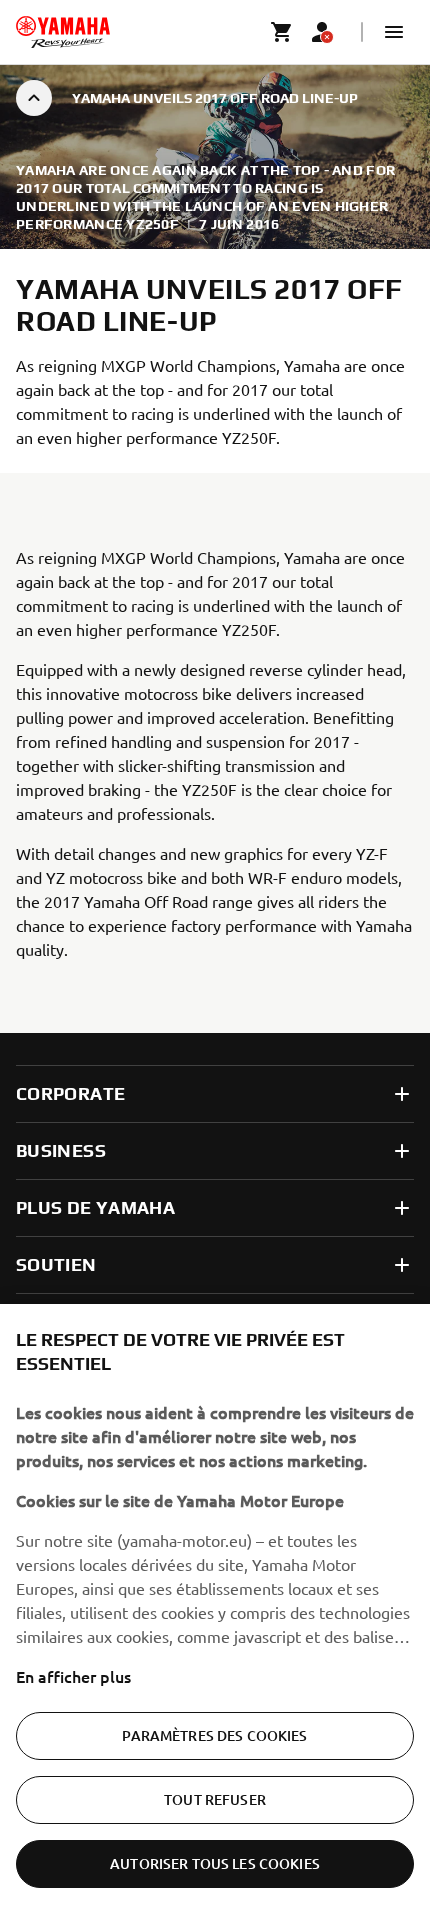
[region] (215, 1608)
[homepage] (63, 32)
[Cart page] (282, 32)
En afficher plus (73, 1676)
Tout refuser (215, 1799)
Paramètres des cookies (214, 1735)
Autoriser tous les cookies (215, 1863)
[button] (394, 32)
